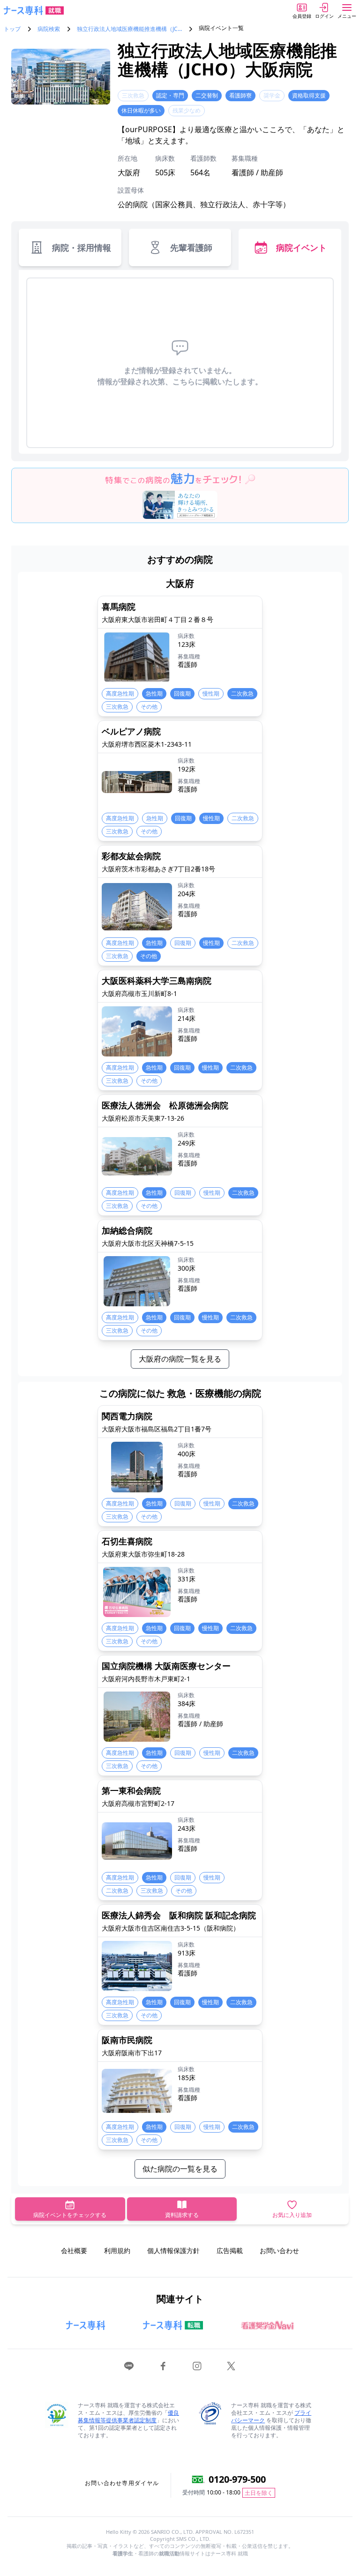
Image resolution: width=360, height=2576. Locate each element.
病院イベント (301, 247)
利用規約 (117, 2250)
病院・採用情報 (82, 247)
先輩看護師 (191, 247)
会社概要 (74, 2250)
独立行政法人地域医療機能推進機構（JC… (129, 29)
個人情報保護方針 (173, 2250)
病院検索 (49, 29)
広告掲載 (230, 2250)
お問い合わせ (279, 2250)
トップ (12, 29)
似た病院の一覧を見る (180, 2169)
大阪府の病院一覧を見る (180, 1359)
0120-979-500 (237, 2479)
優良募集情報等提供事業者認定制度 (128, 2416)
